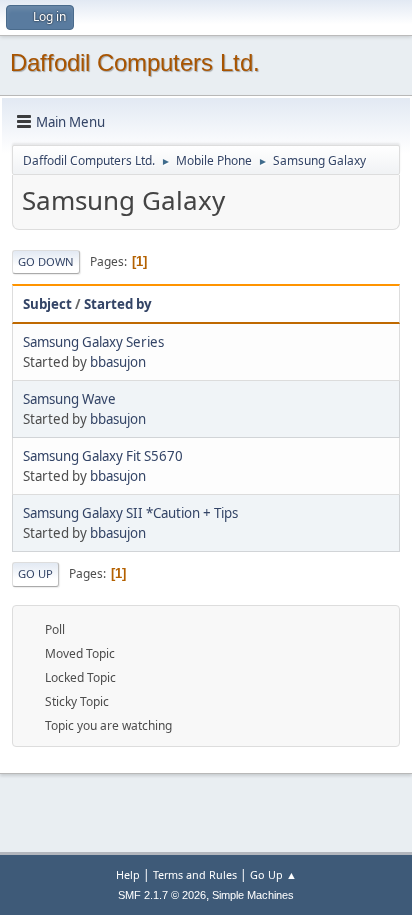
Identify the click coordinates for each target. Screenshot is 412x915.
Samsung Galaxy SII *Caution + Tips (130, 513)
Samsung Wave (69, 399)
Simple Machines (253, 895)
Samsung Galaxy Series (93, 342)
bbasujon (118, 362)
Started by (118, 304)
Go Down (46, 261)
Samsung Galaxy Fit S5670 (103, 456)
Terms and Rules (195, 874)
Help (128, 874)
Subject (47, 304)
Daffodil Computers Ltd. (135, 62)
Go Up (35, 573)
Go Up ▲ (273, 874)
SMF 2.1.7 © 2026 (162, 895)
